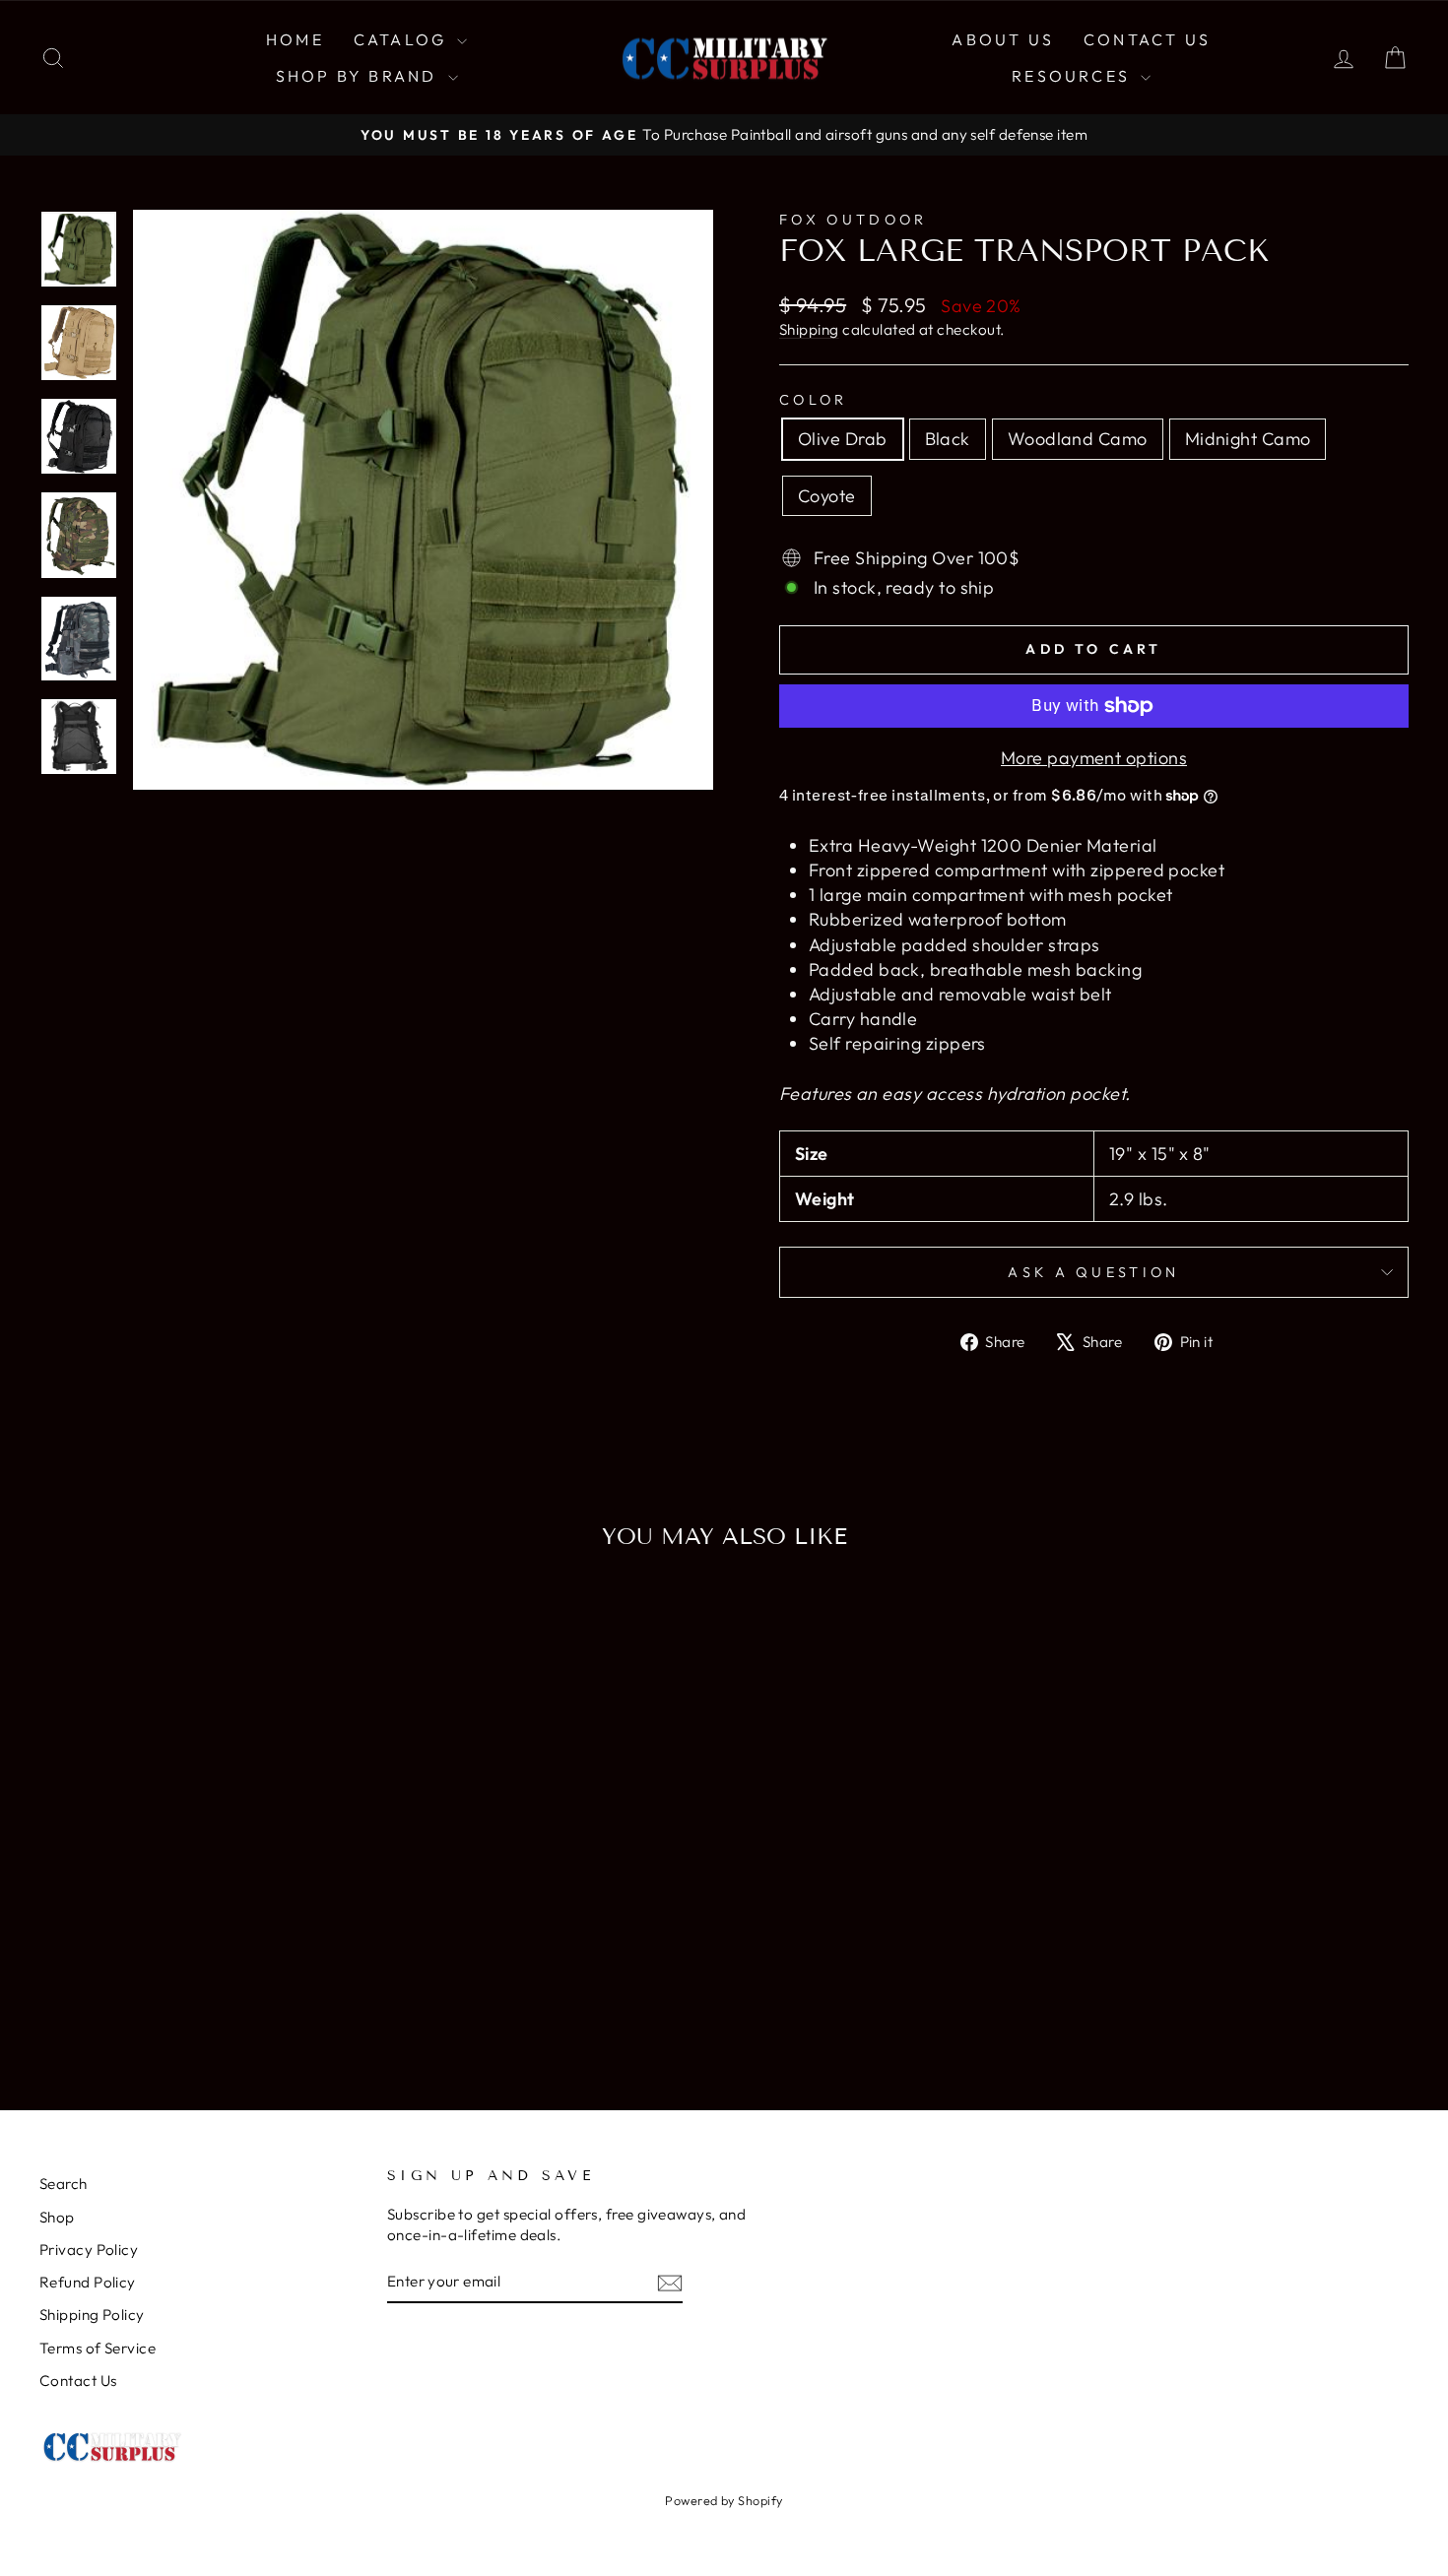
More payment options (1094, 758)
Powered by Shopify (724, 2500)
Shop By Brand (360, 76)
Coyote (827, 496)
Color (814, 400)
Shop (57, 2217)
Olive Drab (843, 439)
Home (295, 39)
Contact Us (1147, 39)
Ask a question (1093, 1272)
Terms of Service (98, 2348)
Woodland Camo (1078, 439)
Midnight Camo (1248, 439)
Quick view (202, 1900)
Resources (1074, 76)
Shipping (809, 329)
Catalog (403, 39)
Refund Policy (88, 2282)
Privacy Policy (89, 2250)
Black (948, 439)
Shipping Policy (92, 2315)
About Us (1003, 39)
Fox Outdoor (854, 220)
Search (64, 2184)
